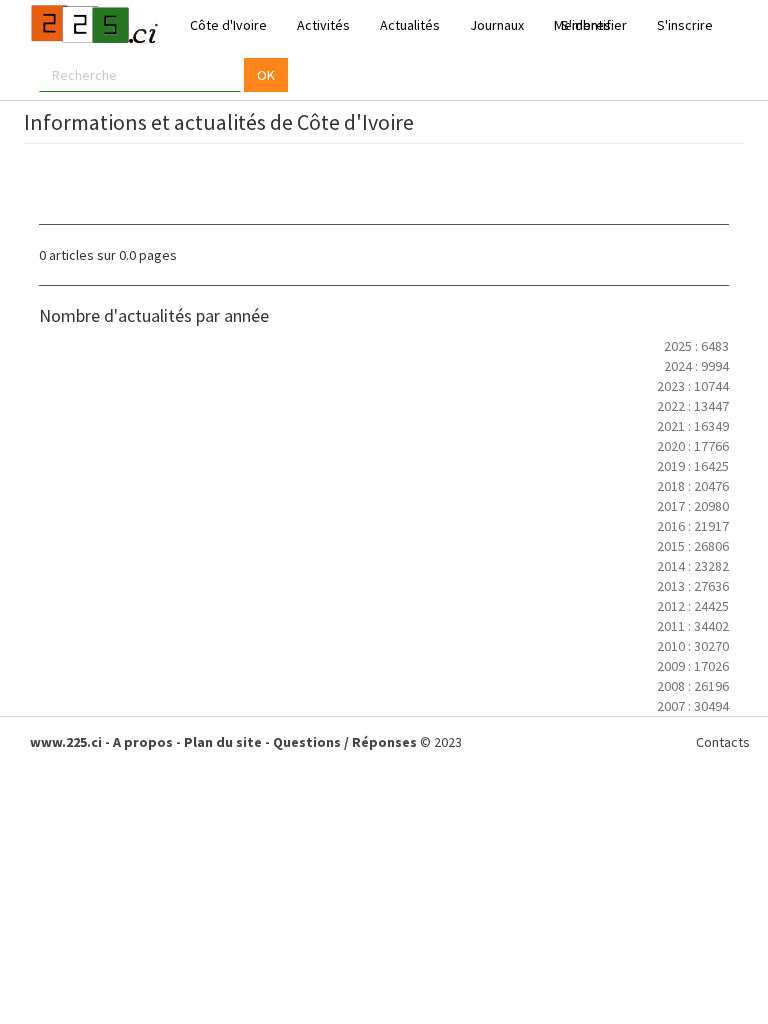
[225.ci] (92, 25)
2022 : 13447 (693, 406)
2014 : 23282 (693, 566)
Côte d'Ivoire (228, 25)
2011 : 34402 (693, 626)
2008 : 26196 (693, 686)
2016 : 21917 (693, 526)
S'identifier (594, 25)
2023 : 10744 (693, 386)
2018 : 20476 (693, 486)
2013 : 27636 (693, 586)
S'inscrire (685, 25)
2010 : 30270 (693, 646)
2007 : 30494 (693, 706)
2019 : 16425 (693, 466)
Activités (323, 25)
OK (266, 75)
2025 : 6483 (696, 346)
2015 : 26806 (693, 546)
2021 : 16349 (693, 426)
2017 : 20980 (693, 506)
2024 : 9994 (696, 366)
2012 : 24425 (693, 606)
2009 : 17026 (693, 666)
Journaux (497, 25)
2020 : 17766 (693, 446)
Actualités (410, 25)
